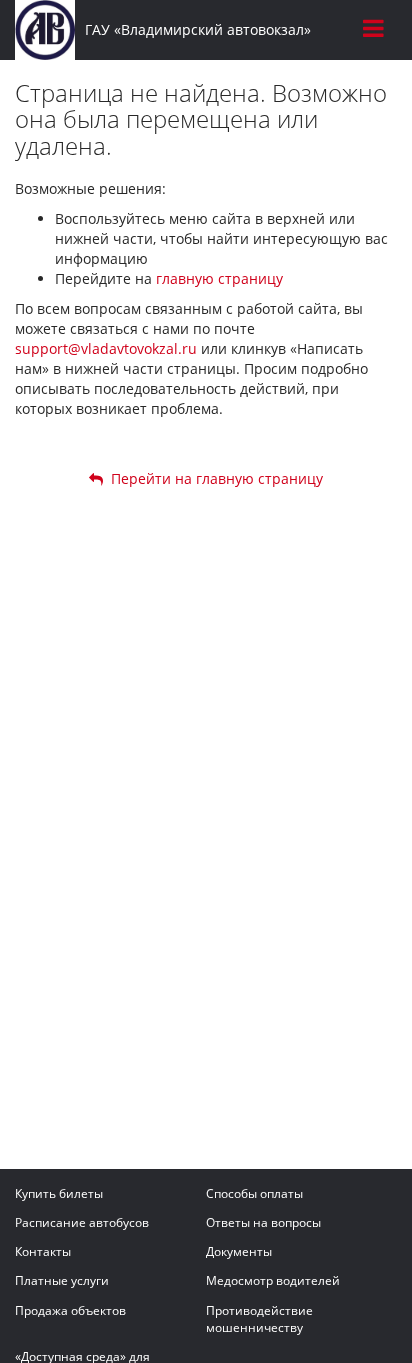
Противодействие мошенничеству (259, 1319)
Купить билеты (59, 1193)
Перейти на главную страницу (213, 478)
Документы (239, 1251)
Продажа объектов (70, 1310)
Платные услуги (62, 1280)
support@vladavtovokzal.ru (106, 348)
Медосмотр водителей (273, 1280)
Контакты (43, 1251)
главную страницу (219, 278)
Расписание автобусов (82, 1222)
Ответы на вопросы (263, 1222)
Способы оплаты (254, 1193)
